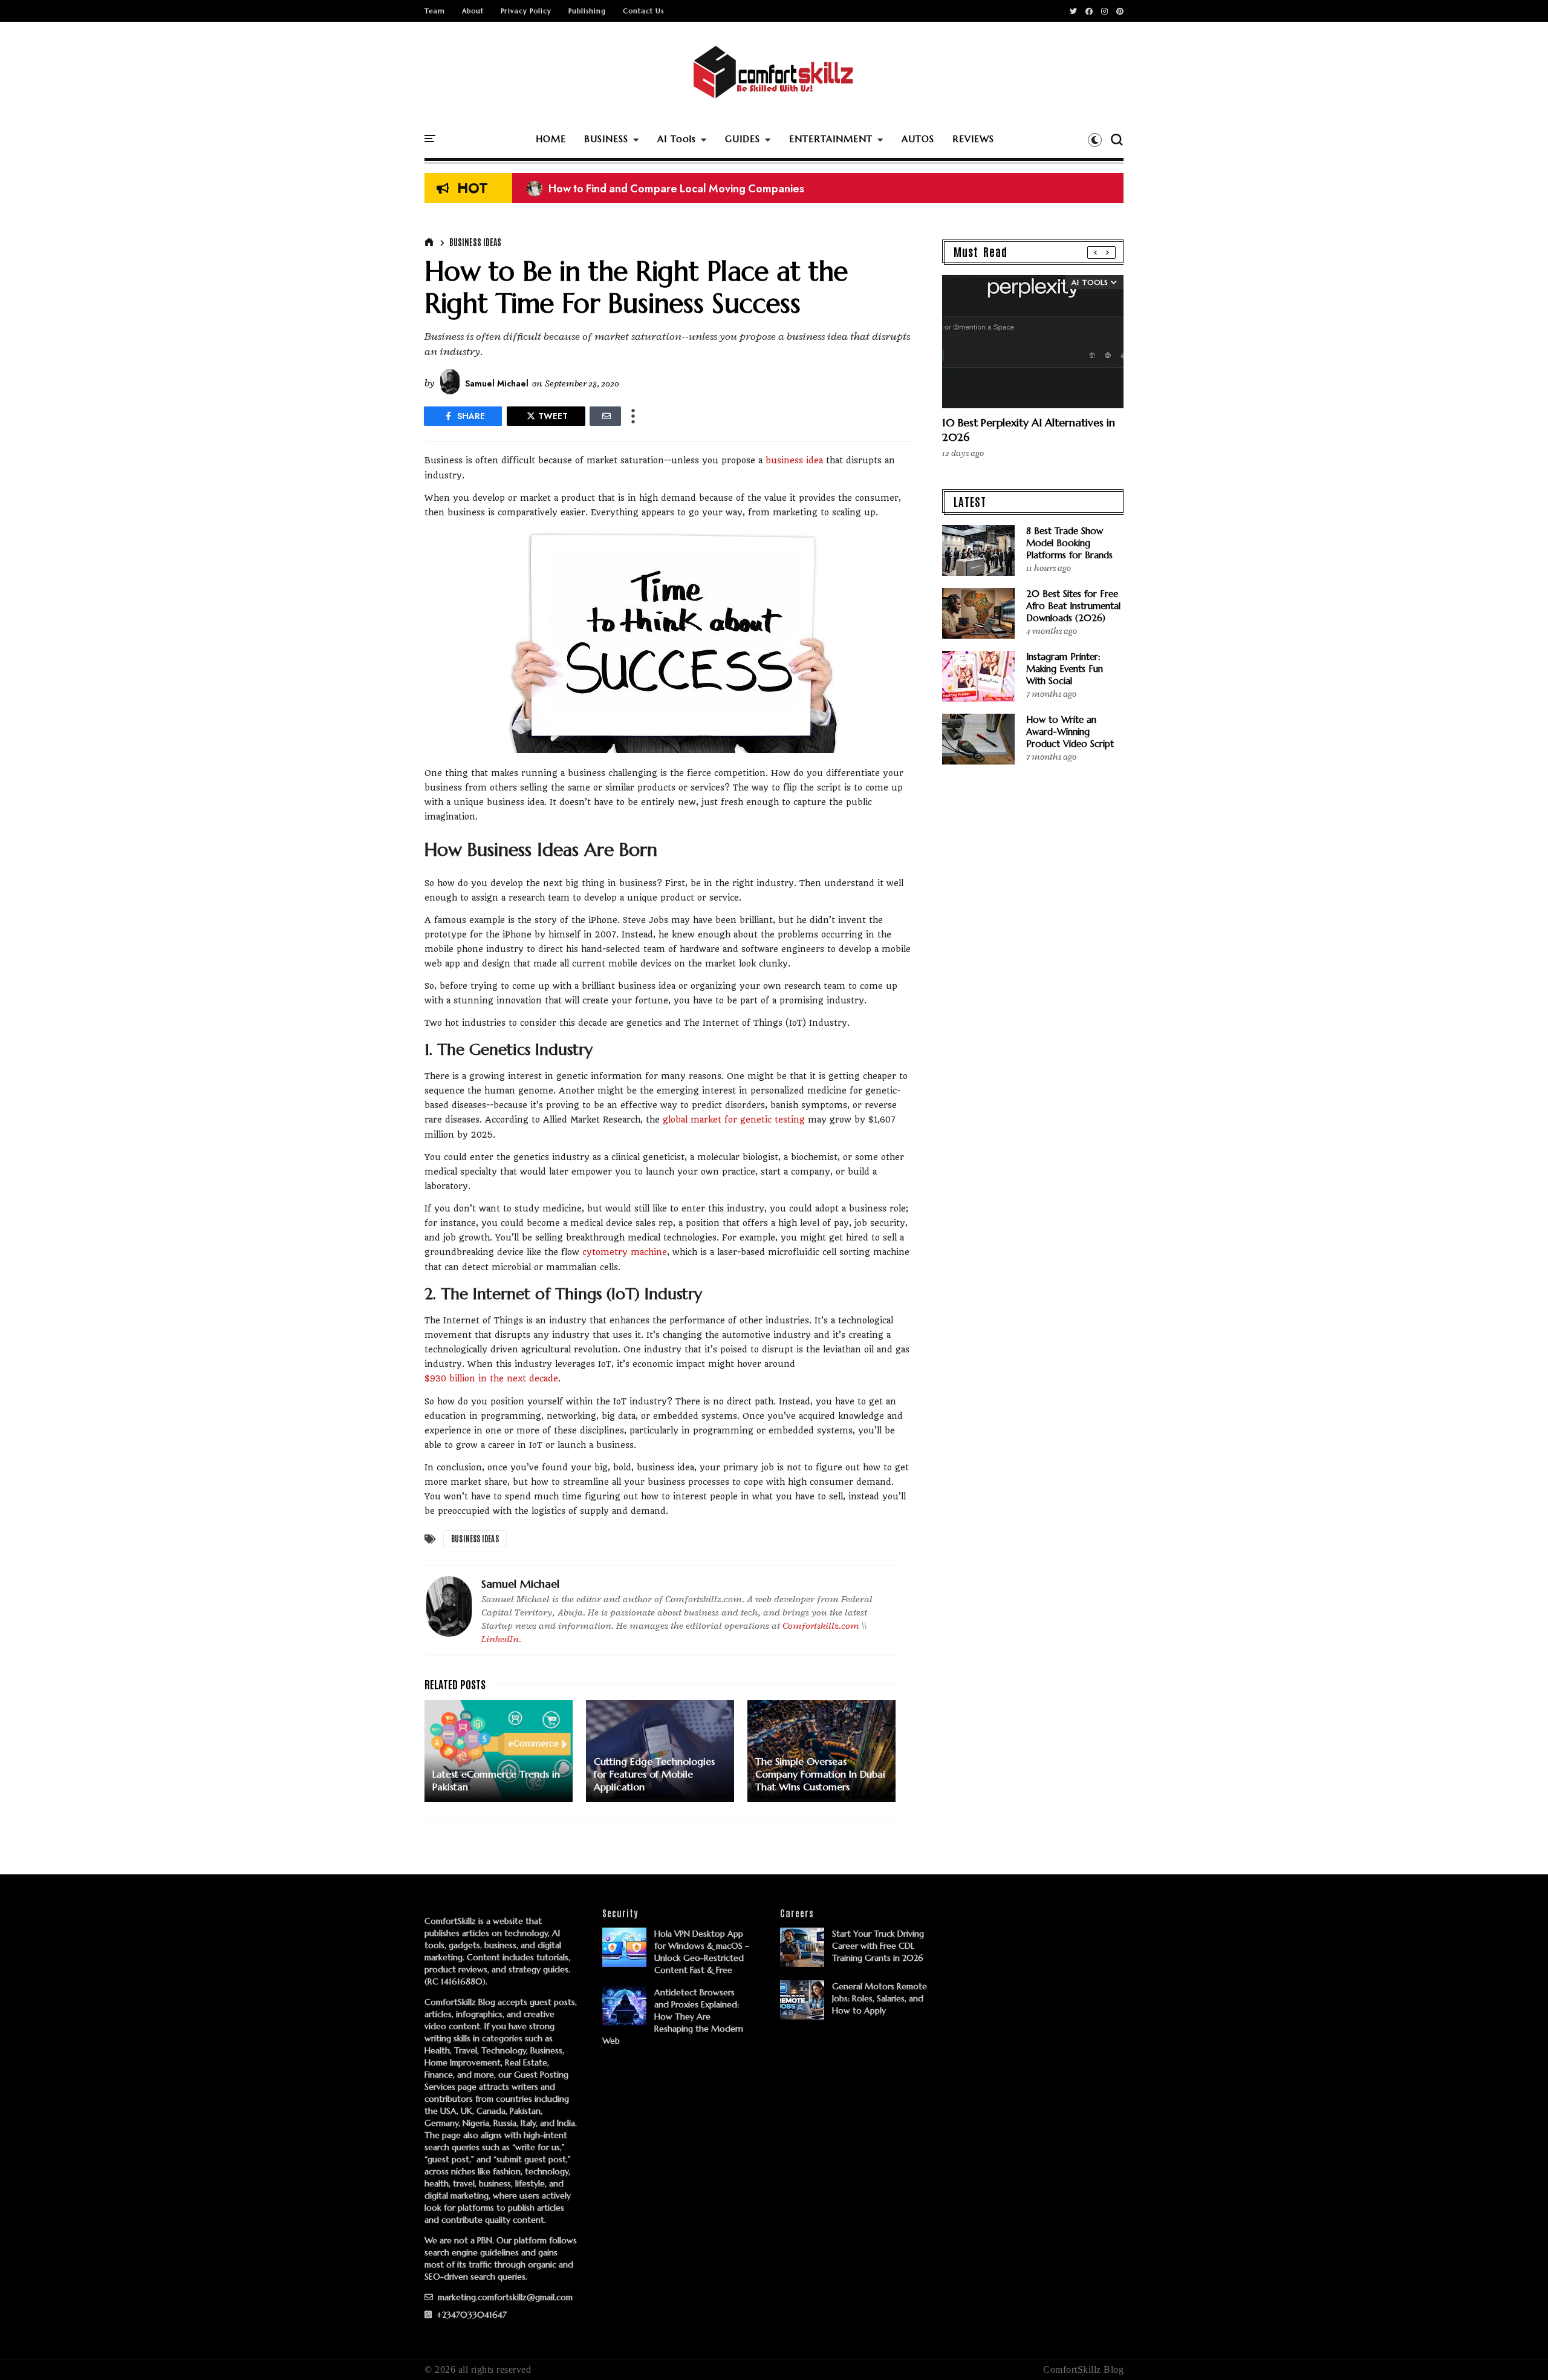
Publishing (587, 11)
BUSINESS (606, 139)
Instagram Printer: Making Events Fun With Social (1065, 669)
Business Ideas (475, 242)
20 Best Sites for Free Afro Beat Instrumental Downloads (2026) (1073, 606)
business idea (794, 460)
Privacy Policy (526, 11)
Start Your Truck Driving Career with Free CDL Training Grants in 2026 (878, 1946)
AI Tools (677, 139)
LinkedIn (500, 1639)
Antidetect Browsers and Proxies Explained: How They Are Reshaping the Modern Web (673, 2016)
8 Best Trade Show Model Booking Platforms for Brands (1069, 543)
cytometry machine (625, 1252)
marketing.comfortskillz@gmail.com (504, 2297)
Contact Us (643, 11)
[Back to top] (1518, 2351)
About (473, 11)
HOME (551, 139)
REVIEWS (973, 139)
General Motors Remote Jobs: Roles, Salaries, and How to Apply (880, 1998)
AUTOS (918, 139)
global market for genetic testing (734, 1120)
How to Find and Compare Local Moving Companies (665, 189)
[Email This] (605, 416)
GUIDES (743, 139)
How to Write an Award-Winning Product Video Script (1070, 732)
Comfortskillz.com (821, 1626)
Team (435, 11)
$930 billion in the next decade (491, 1378)
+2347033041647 (470, 2315)
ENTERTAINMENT (831, 139)
